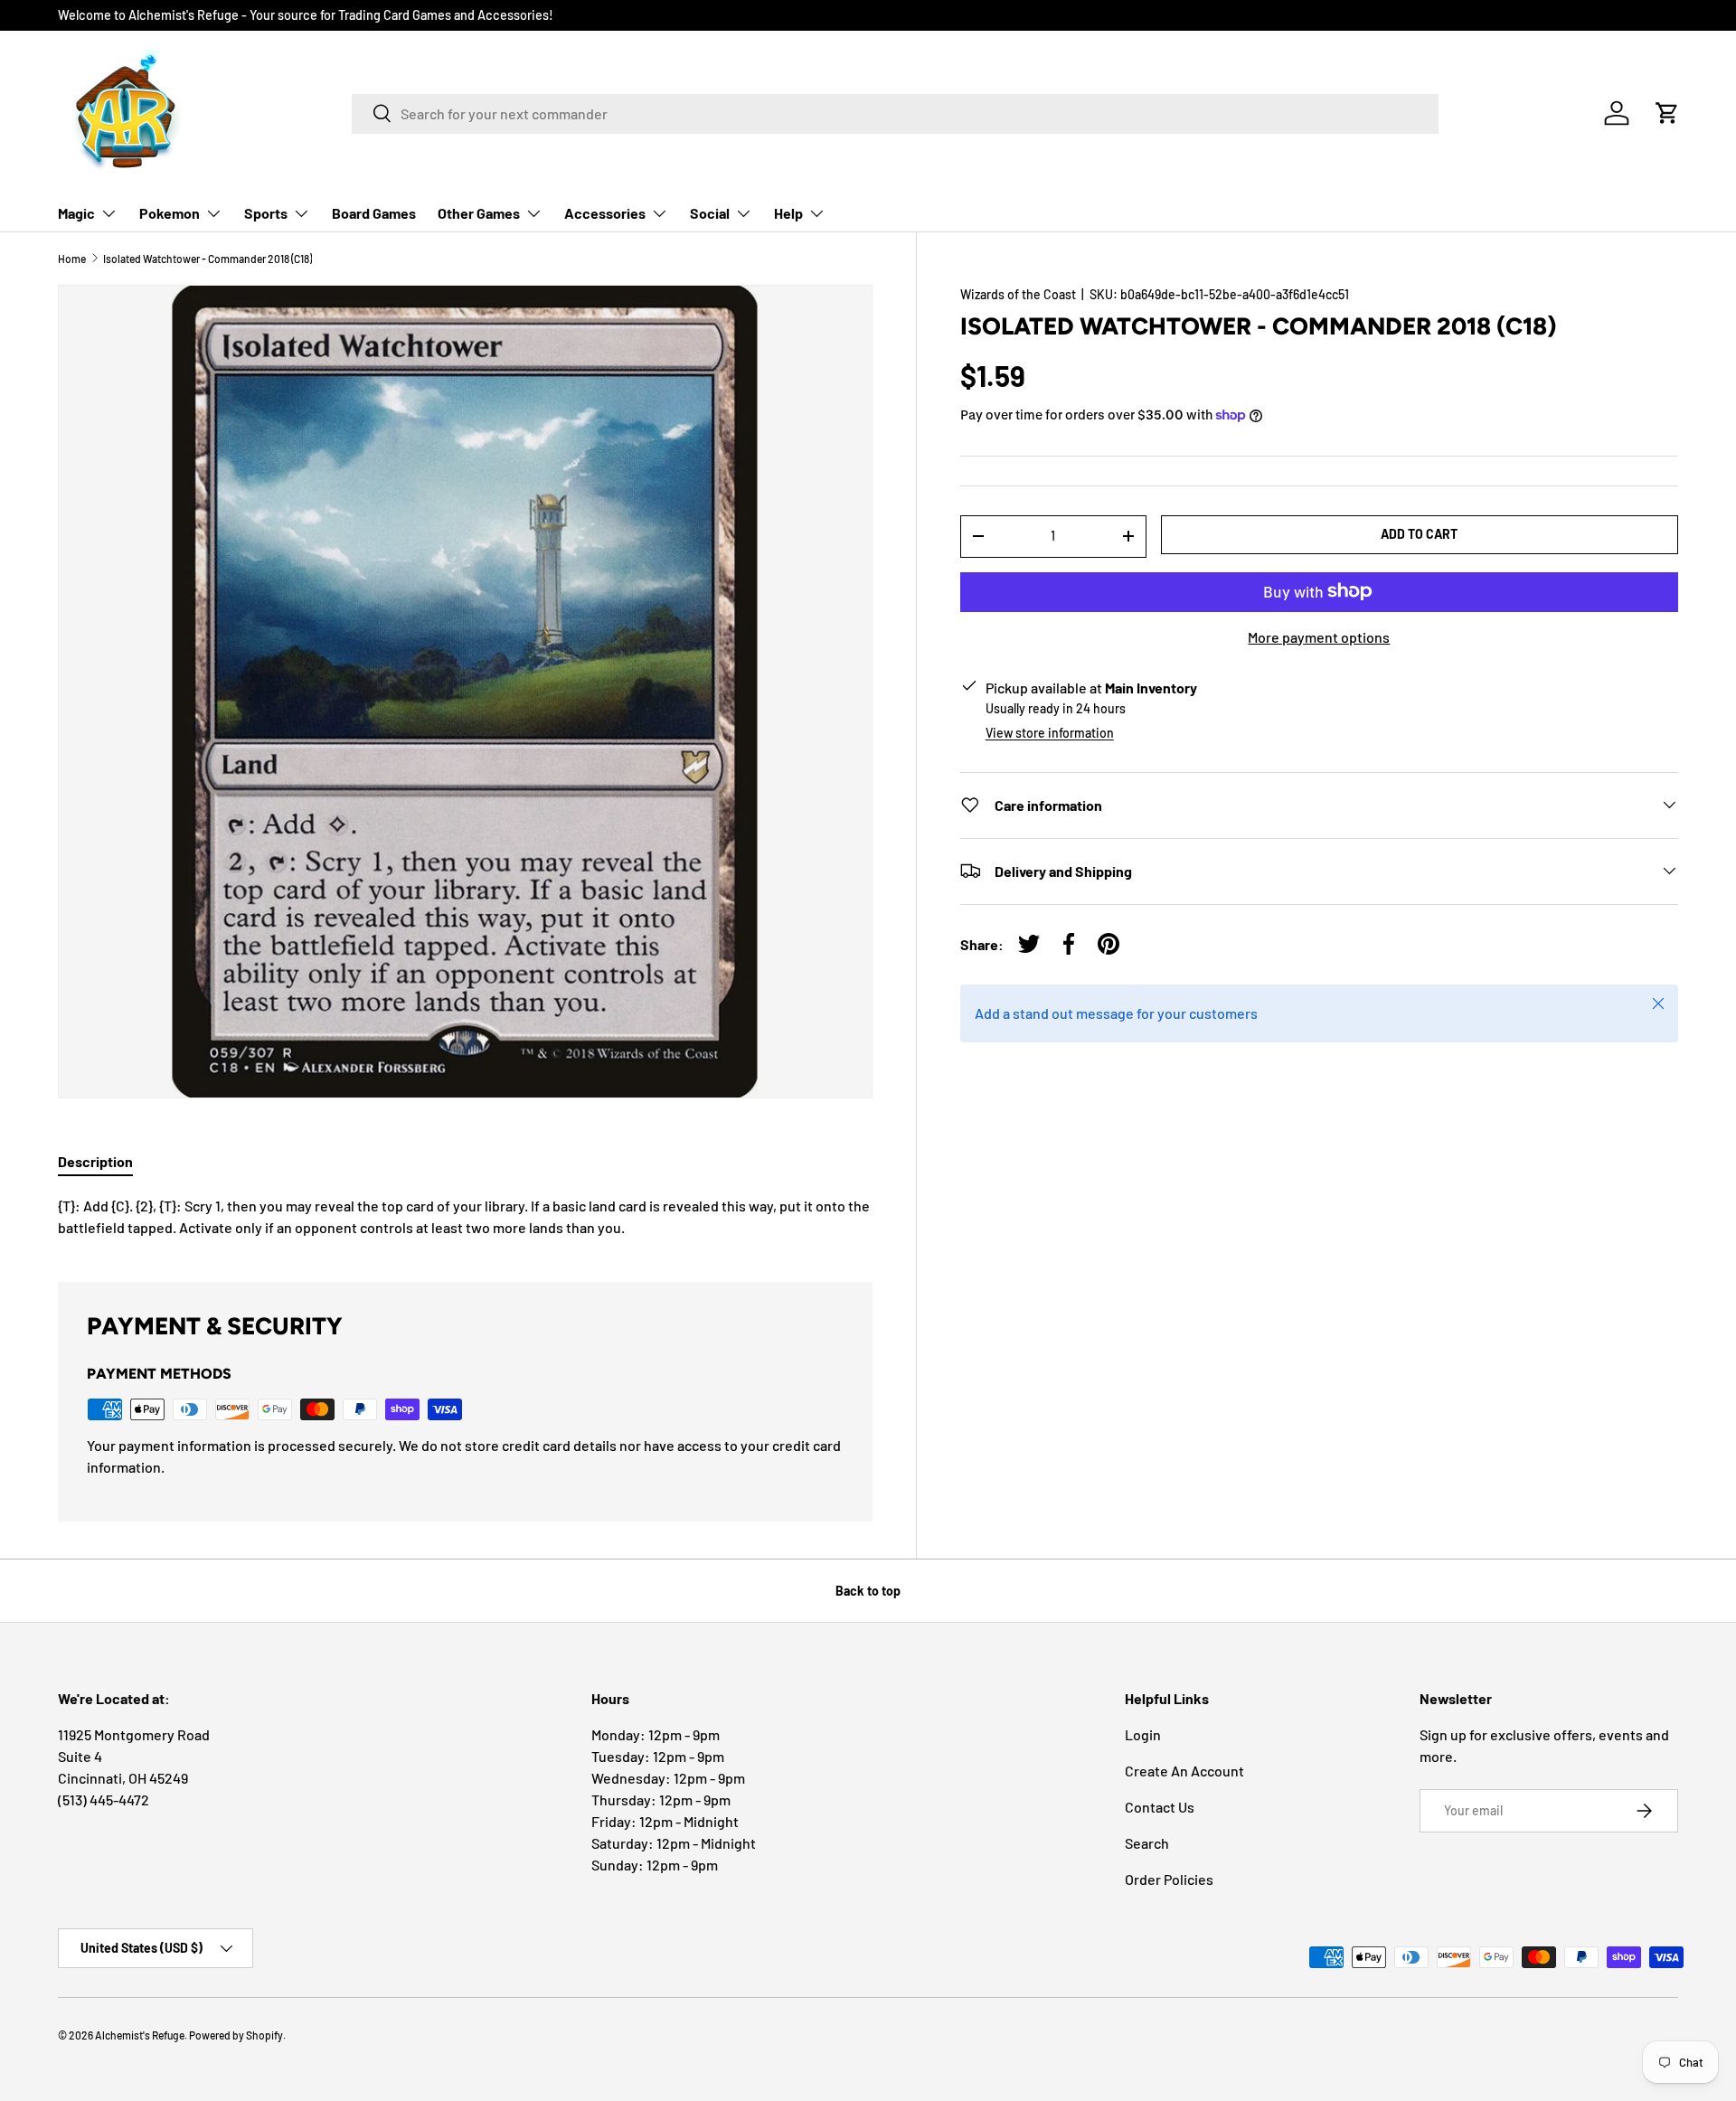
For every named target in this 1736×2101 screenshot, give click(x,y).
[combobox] (895, 113)
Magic (76, 213)
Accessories (605, 213)
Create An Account (1184, 1771)
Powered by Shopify (236, 2035)
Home (72, 259)
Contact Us (1160, 1807)
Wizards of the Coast (1018, 294)
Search (1147, 1843)
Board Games (374, 213)
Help (788, 213)
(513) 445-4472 (104, 1800)
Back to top (868, 1591)
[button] (1667, 113)
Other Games (479, 213)
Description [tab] (95, 1161)
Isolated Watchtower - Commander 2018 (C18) (208, 259)
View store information (1050, 732)
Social (710, 213)
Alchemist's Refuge (140, 2035)
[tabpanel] (465, 1217)
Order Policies (1169, 1879)
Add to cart (1419, 534)
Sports (266, 213)
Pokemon (170, 213)
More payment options (1319, 636)
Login (1143, 1734)
